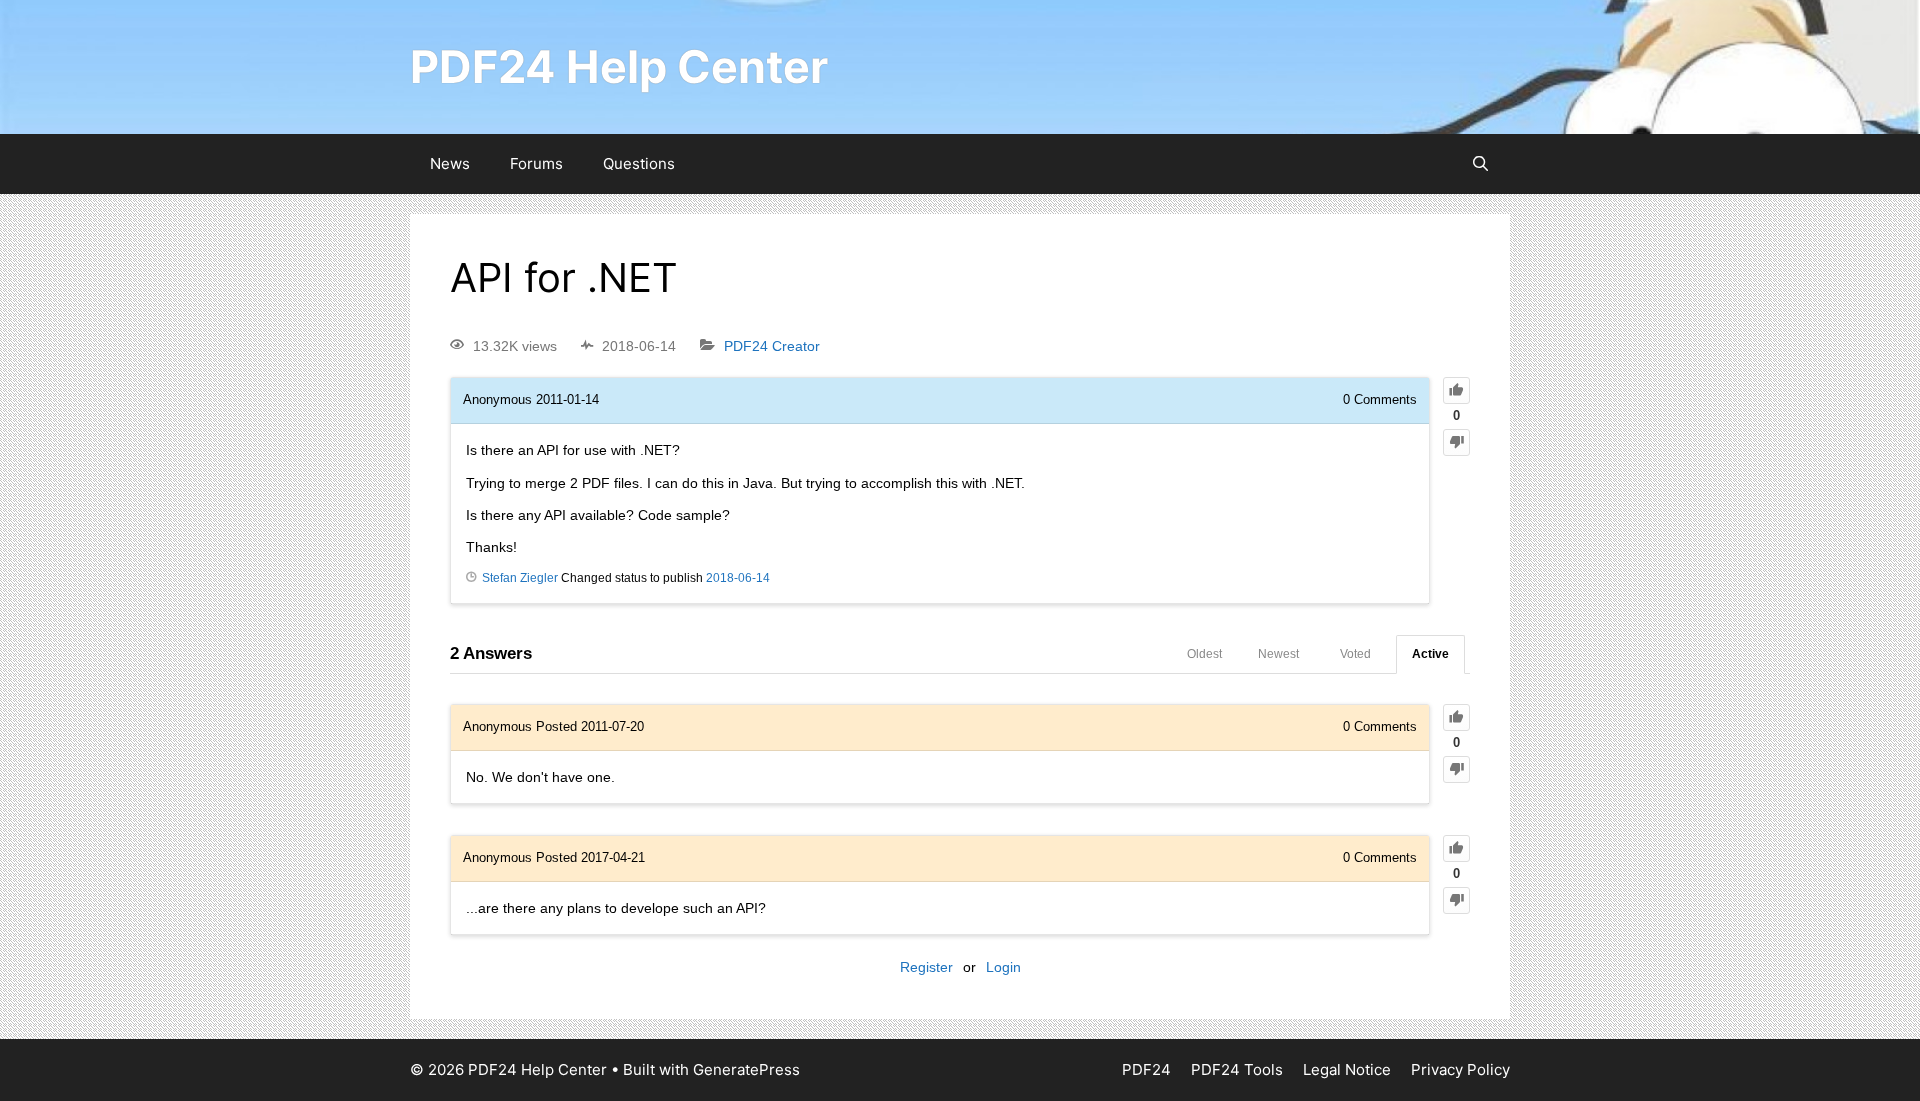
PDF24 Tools (1237, 1069)
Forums (536, 163)
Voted (1355, 654)
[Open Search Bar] (1480, 164)
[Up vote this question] (1456, 390)
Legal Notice (1347, 1069)
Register (926, 967)
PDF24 (1146, 1069)
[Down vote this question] (1456, 442)
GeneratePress (746, 1069)
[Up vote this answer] (1456, 717)
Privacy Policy (1460, 1069)
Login (1003, 967)
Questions (639, 163)
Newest (1278, 654)
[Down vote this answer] (1456, 769)
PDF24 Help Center (619, 66)
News (450, 163)
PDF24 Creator (772, 346)
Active (1430, 654)
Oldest (1204, 654)
